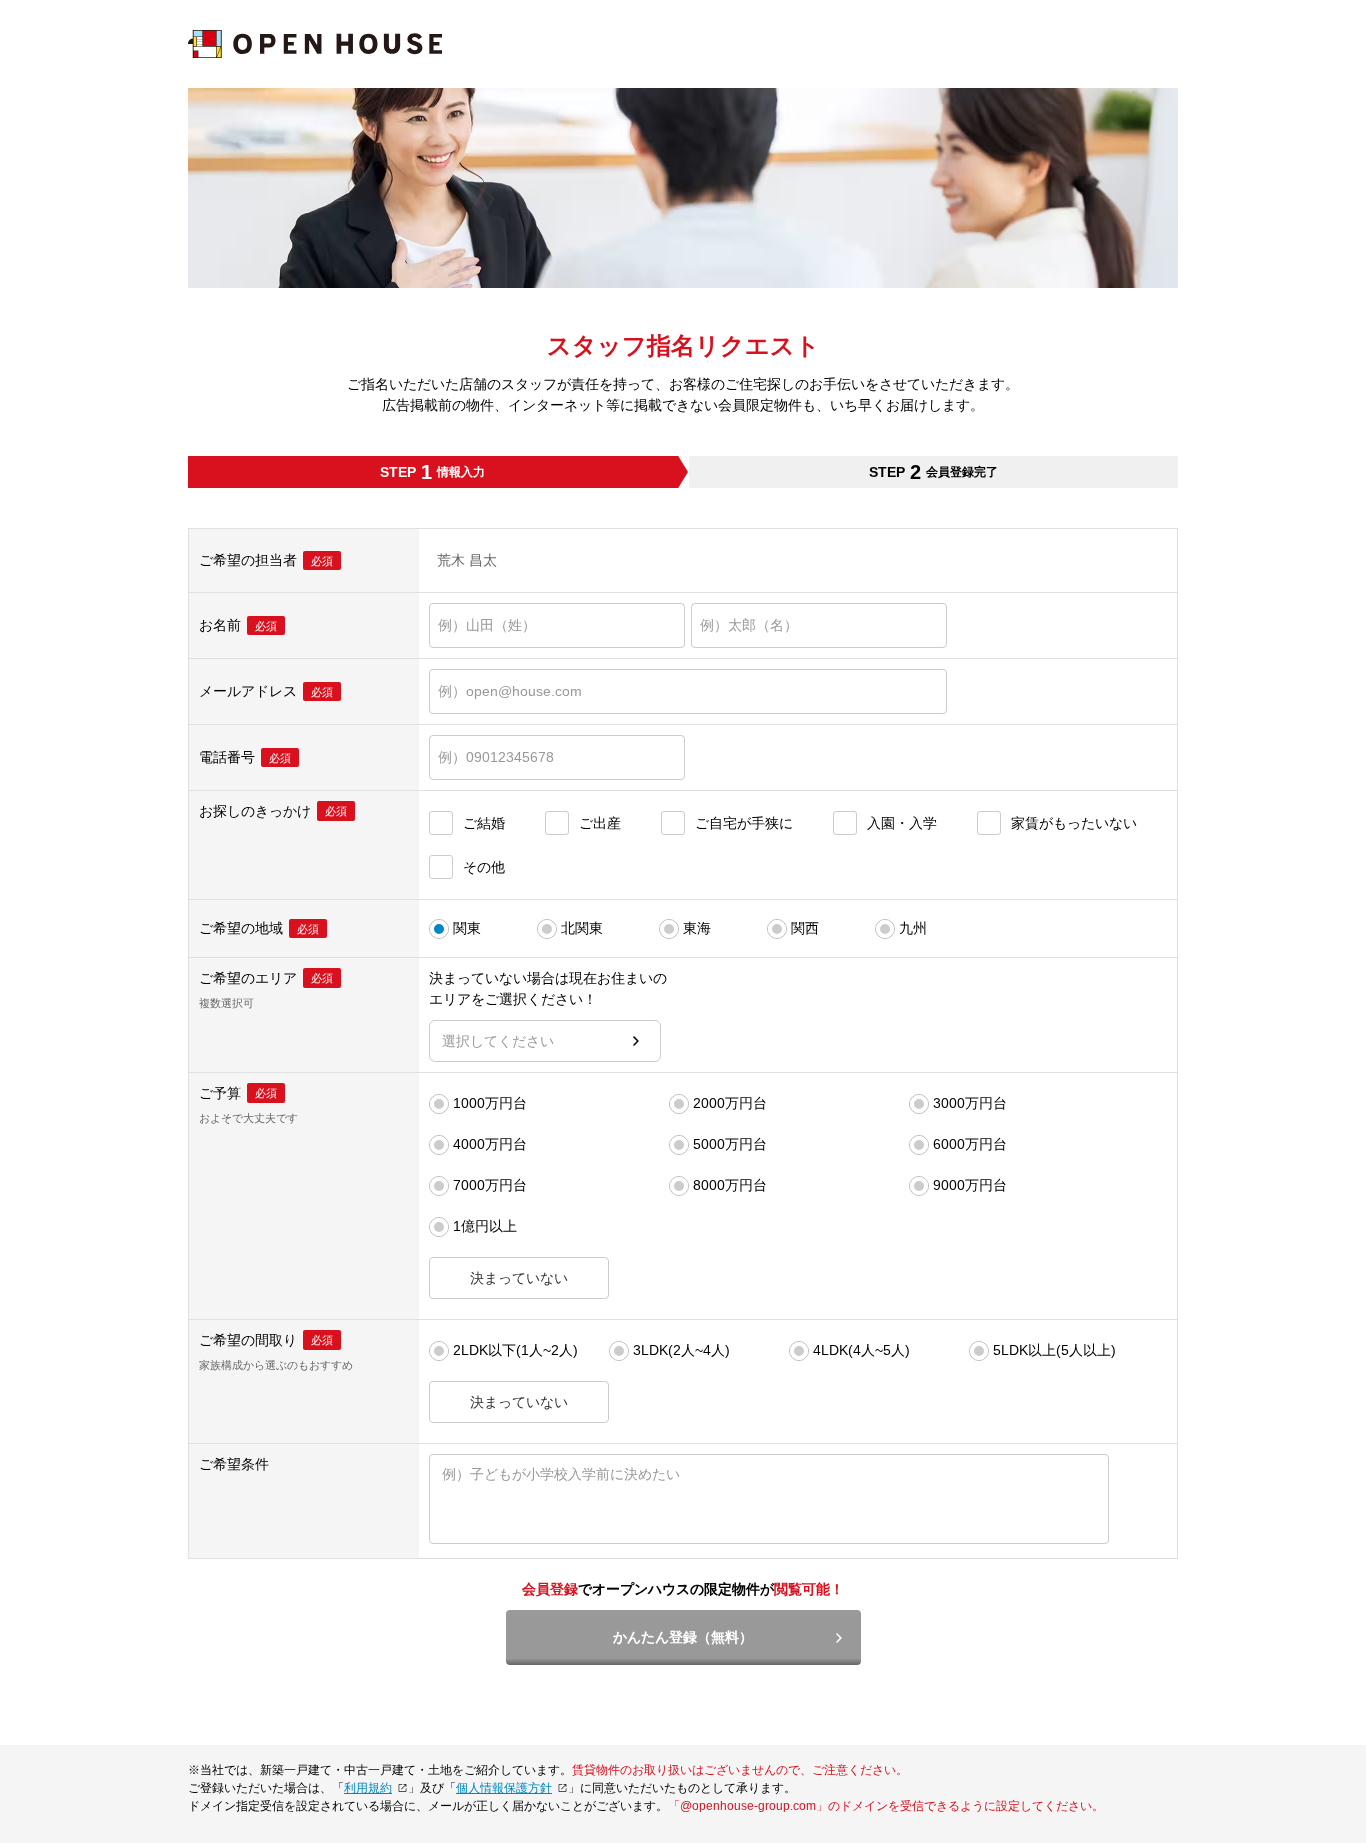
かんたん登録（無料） (683, 1637)
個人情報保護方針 (504, 1788)
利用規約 (368, 1788)
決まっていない (519, 1278)
